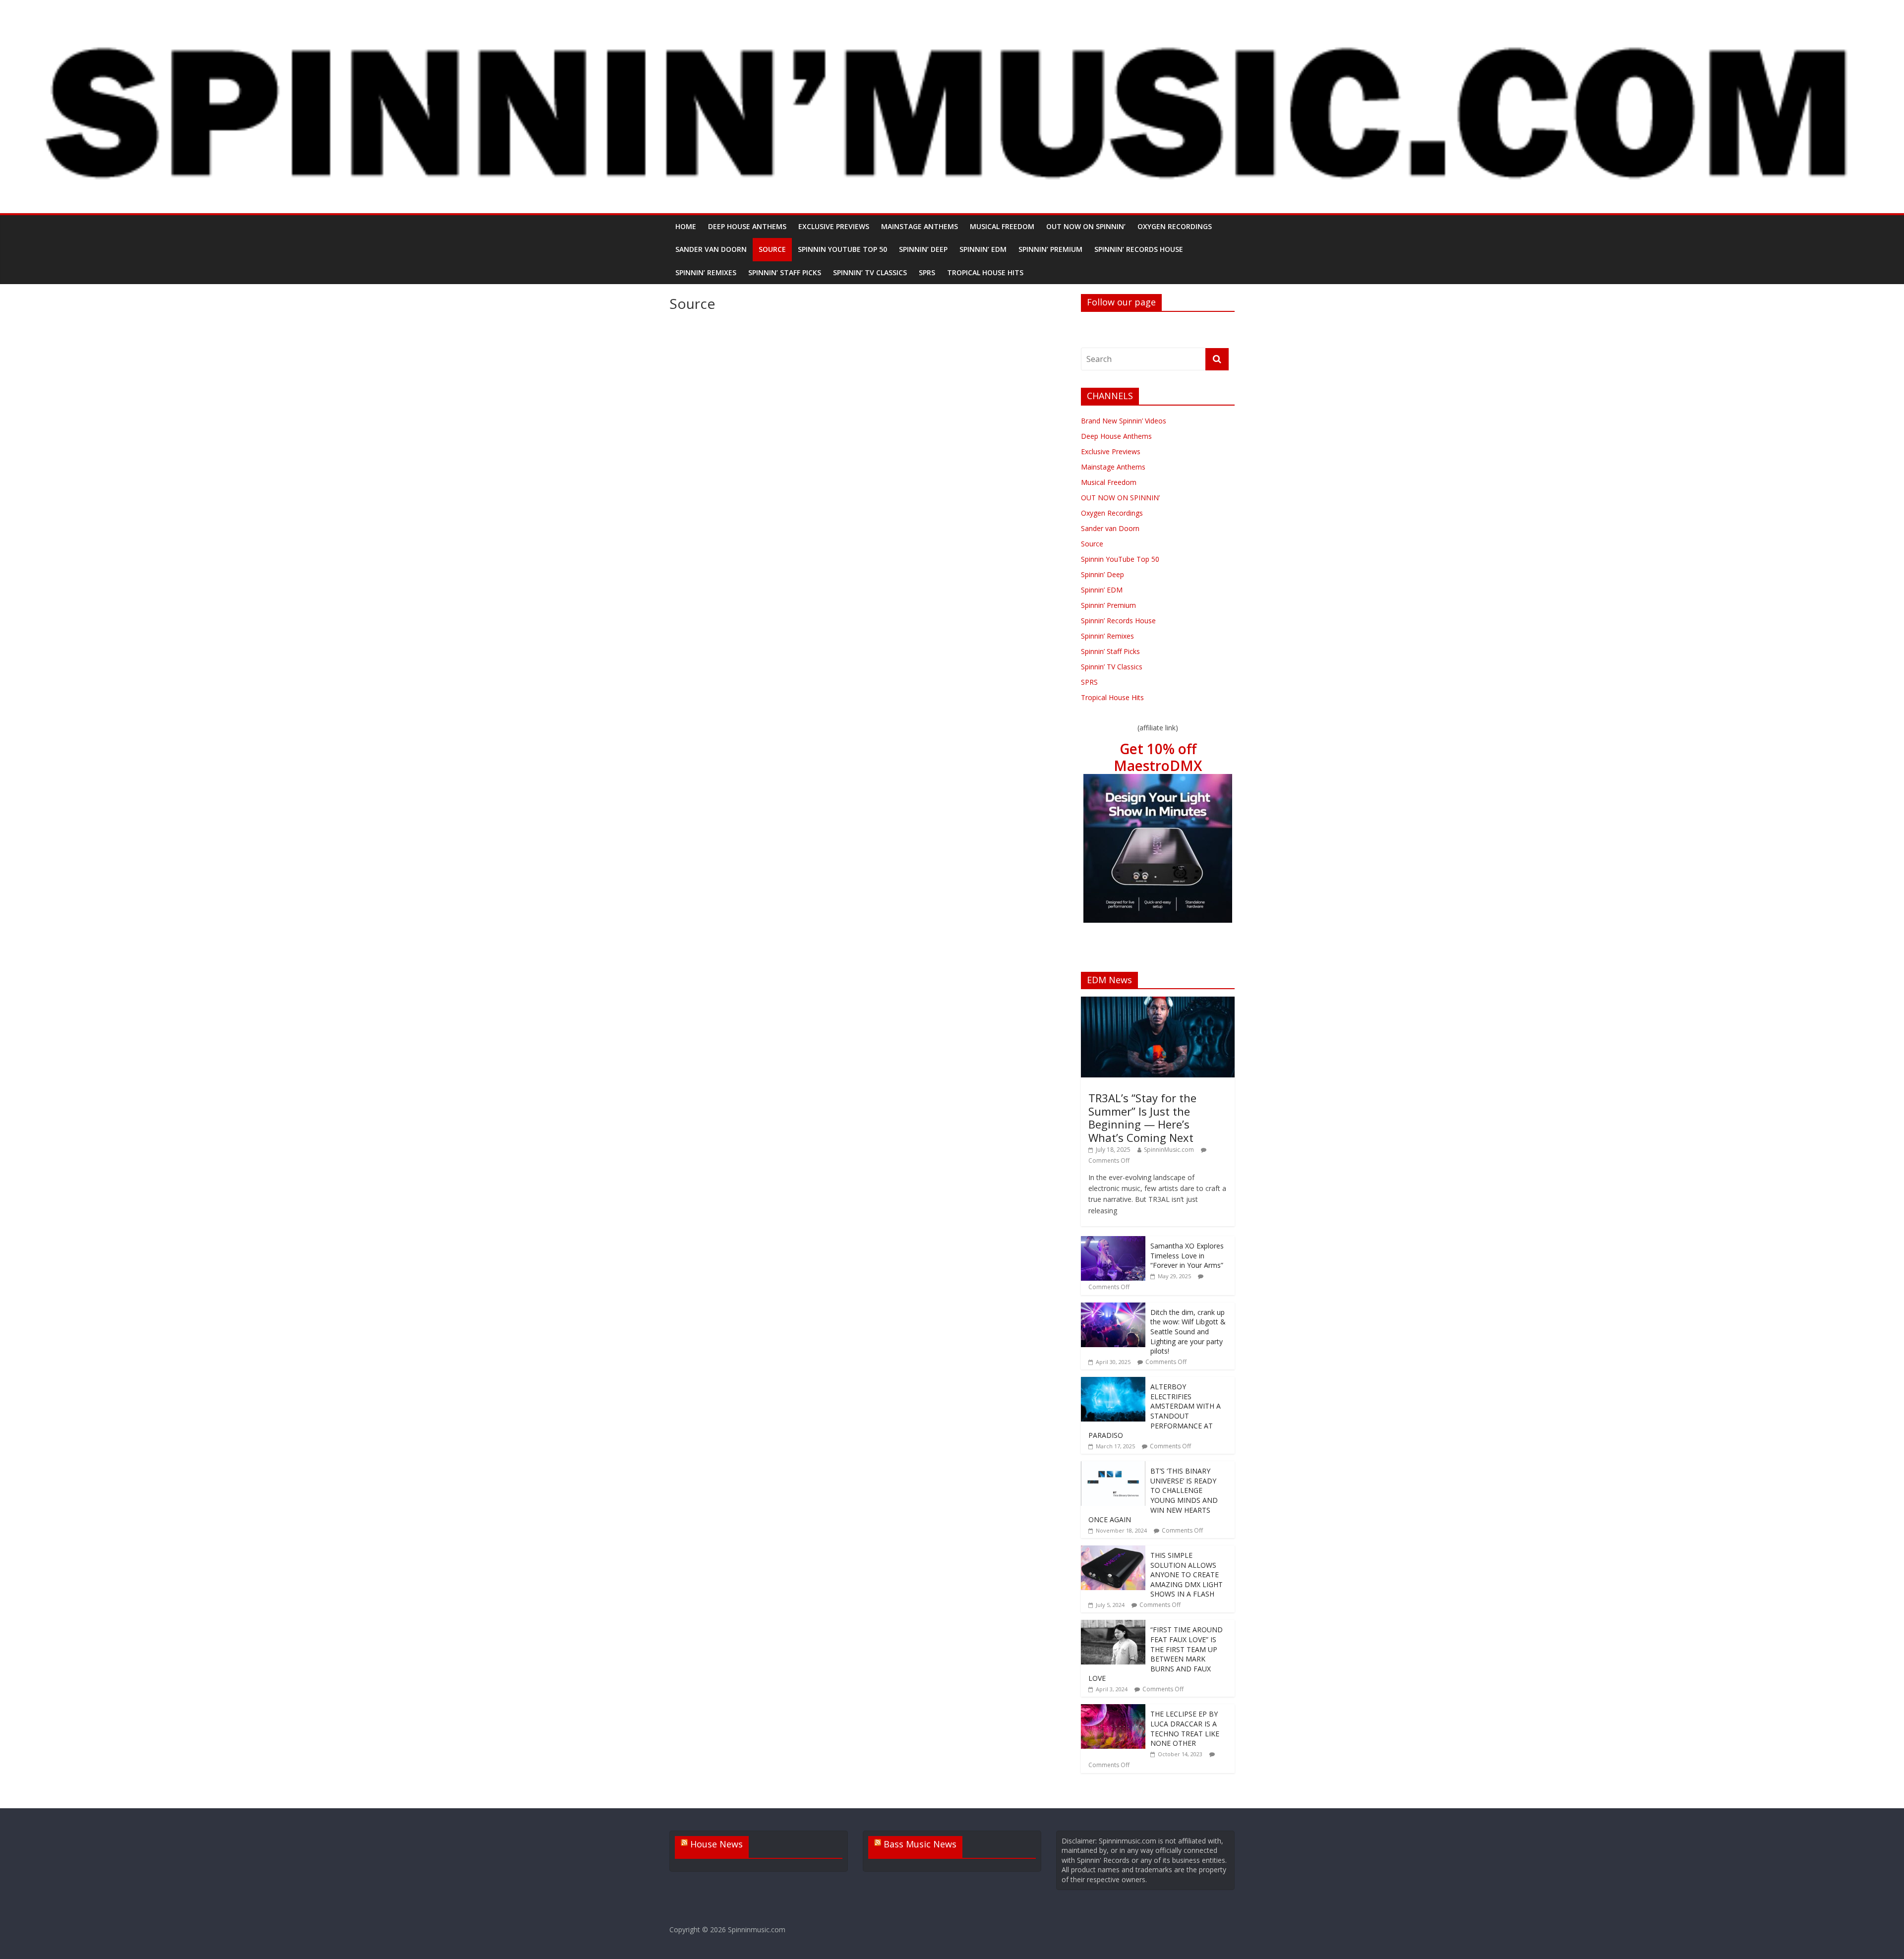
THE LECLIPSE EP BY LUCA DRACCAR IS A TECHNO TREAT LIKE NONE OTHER (1185, 1728)
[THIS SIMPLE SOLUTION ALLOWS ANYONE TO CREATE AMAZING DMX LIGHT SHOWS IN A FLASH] (1113, 1551)
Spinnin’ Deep (923, 249)
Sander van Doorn (711, 249)
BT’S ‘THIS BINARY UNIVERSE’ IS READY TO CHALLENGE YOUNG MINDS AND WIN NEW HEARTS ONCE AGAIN (1153, 1495)
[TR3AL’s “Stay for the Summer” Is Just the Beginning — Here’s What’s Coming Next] (1158, 1002)
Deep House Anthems (747, 226)
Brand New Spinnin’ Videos (1124, 421)
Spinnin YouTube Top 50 (842, 249)
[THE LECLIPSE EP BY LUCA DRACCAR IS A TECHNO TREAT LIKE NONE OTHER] (1113, 1709)
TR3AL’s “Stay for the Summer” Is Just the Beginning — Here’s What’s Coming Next (1142, 1117)
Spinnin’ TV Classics (870, 272)
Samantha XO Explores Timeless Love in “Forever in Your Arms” (1187, 1255)
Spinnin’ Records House (1139, 249)
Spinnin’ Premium (1050, 249)
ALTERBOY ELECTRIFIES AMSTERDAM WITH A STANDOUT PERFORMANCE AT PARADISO (1155, 1411)
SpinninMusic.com (1169, 1150)
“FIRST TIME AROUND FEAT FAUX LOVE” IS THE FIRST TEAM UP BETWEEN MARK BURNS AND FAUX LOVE (1156, 1654)
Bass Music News (920, 1844)
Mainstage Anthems (920, 226)
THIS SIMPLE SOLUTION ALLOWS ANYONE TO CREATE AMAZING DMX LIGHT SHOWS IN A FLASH (1187, 1574)
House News (716, 1844)
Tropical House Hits (985, 272)
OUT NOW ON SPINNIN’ (1086, 226)
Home (686, 226)
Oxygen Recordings (1175, 226)
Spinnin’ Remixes (706, 272)
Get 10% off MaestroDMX (1158, 757)
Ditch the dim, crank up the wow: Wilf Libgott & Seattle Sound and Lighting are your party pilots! (1188, 1332)
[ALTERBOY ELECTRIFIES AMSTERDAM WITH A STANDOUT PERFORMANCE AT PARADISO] (1113, 1382)
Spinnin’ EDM (983, 249)
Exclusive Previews (834, 226)
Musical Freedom (1002, 226)
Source (772, 249)
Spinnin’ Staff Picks (785, 272)
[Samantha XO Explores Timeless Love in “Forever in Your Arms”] (1113, 1241)
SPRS (927, 272)
